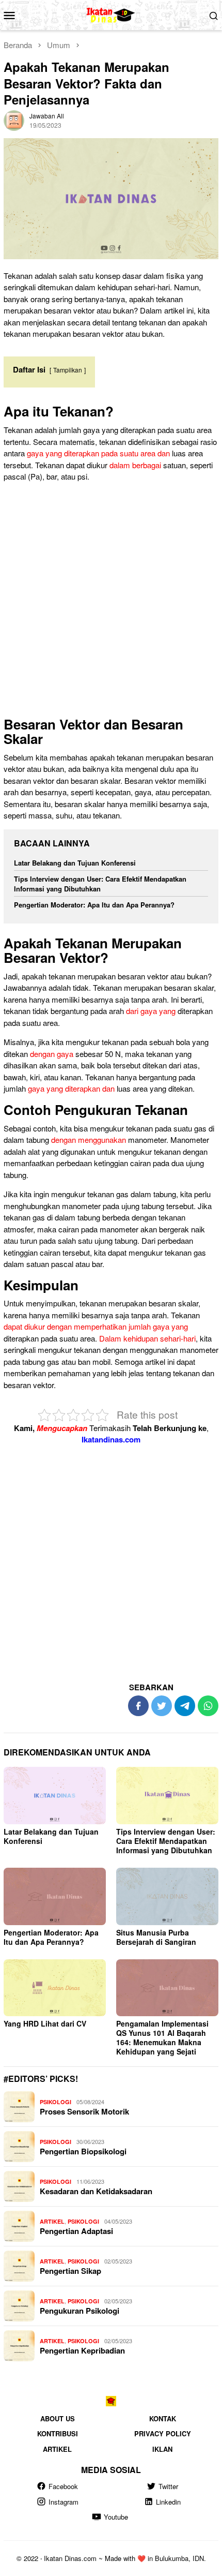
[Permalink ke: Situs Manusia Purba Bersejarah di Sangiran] (167, 1896)
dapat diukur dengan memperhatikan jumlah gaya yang (96, 1326)
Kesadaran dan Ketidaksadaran (96, 2191)
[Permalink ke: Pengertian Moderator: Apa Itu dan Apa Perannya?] (55, 1896)
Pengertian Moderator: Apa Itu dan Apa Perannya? (94, 905)
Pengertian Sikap (70, 2271)
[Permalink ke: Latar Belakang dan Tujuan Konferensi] (55, 1796)
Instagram (64, 2502)
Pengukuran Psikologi (80, 2311)
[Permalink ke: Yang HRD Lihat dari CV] (55, 1988)
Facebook (63, 2486)
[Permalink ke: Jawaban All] (14, 119)
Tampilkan (68, 370)
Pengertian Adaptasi (76, 2231)
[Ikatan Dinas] (111, 14)
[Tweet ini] (162, 1706)
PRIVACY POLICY (163, 2433)
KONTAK (163, 2418)
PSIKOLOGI (55, 2102)
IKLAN (162, 2448)
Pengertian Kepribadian (82, 2350)
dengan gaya (52, 1054)
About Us (58, 2418)
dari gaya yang (151, 1011)
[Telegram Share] (185, 1706)
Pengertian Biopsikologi (83, 2151)
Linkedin (168, 2502)
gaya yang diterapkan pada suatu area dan (98, 453)
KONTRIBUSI (58, 2433)
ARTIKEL (52, 2221)
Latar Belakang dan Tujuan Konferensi (75, 863)
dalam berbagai (135, 465)
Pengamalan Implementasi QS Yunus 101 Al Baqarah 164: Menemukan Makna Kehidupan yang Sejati (162, 2037)
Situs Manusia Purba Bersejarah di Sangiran (156, 1937)
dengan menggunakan (89, 1140)
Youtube (116, 2517)
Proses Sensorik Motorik (84, 2111)
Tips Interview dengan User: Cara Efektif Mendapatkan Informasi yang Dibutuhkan (100, 884)
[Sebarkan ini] (138, 1706)
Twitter (168, 2486)
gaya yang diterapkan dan (71, 1088)
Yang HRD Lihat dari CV (45, 2023)
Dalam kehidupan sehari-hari (147, 1338)
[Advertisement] (111, 602)
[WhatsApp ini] (208, 1706)
